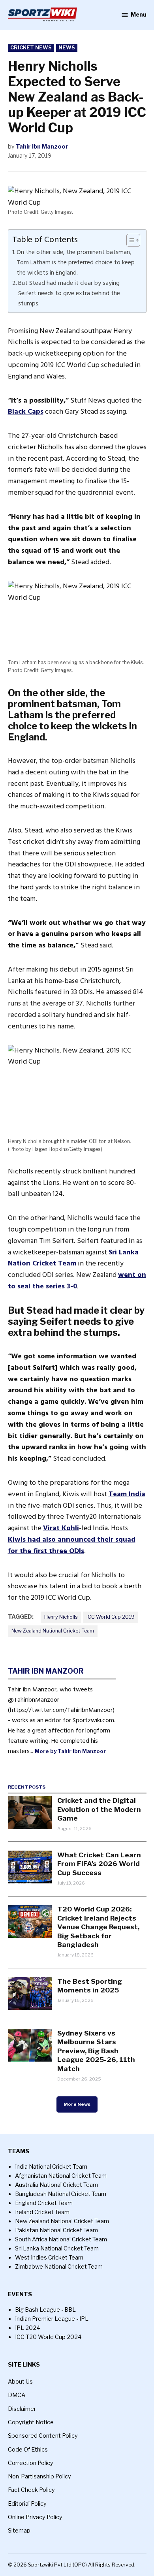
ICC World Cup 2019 (111, 1617)
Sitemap (19, 2531)
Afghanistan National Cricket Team (61, 2176)
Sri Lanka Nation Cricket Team (73, 1258)
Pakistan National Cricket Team (56, 2230)
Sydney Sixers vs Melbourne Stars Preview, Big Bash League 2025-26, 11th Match (96, 2051)
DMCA (17, 2395)
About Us (20, 2382)
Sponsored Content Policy (43, 2436)
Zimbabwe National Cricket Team (59, 2267)
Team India (127, 1494)
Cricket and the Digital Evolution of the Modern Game (99, 1809)
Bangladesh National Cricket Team (61, 2194)
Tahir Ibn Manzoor (42, 147)
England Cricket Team (44, 2203)
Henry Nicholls (61, 1617)
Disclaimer (22, 2409)
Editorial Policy (27, 2504)
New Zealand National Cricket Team (53, 1631)
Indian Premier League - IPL (52, 2319)
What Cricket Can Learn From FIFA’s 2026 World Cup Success (99, 1864)
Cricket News (31, 48)
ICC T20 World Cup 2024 (48, 2337)
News (67, 48)
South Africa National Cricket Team (61, 2239)
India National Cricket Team (51, 2167)
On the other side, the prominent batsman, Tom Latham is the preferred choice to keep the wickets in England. (76, 262)
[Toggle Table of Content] (129, 240)
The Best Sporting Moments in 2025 (90, 1986)
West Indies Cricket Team (49, 2258)
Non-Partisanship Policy (39, 2476)
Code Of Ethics (28, 2450)
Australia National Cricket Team (56, 2185)
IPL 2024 (28, 2328)
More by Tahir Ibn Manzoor (70, 1751)
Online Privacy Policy (35, 2517)
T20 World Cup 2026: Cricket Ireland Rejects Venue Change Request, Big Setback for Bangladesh (98, 1927)
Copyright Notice (31, 2422)
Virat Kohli (61, 1528)
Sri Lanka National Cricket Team (57, 2248)
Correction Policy (31, 2463)
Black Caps (26, 411)
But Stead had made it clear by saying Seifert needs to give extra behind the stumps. (69, 293)
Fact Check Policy (31, 2490)
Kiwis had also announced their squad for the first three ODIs (72, 1545)
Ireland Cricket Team (42, 2212)
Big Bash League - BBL (45, 2310)
